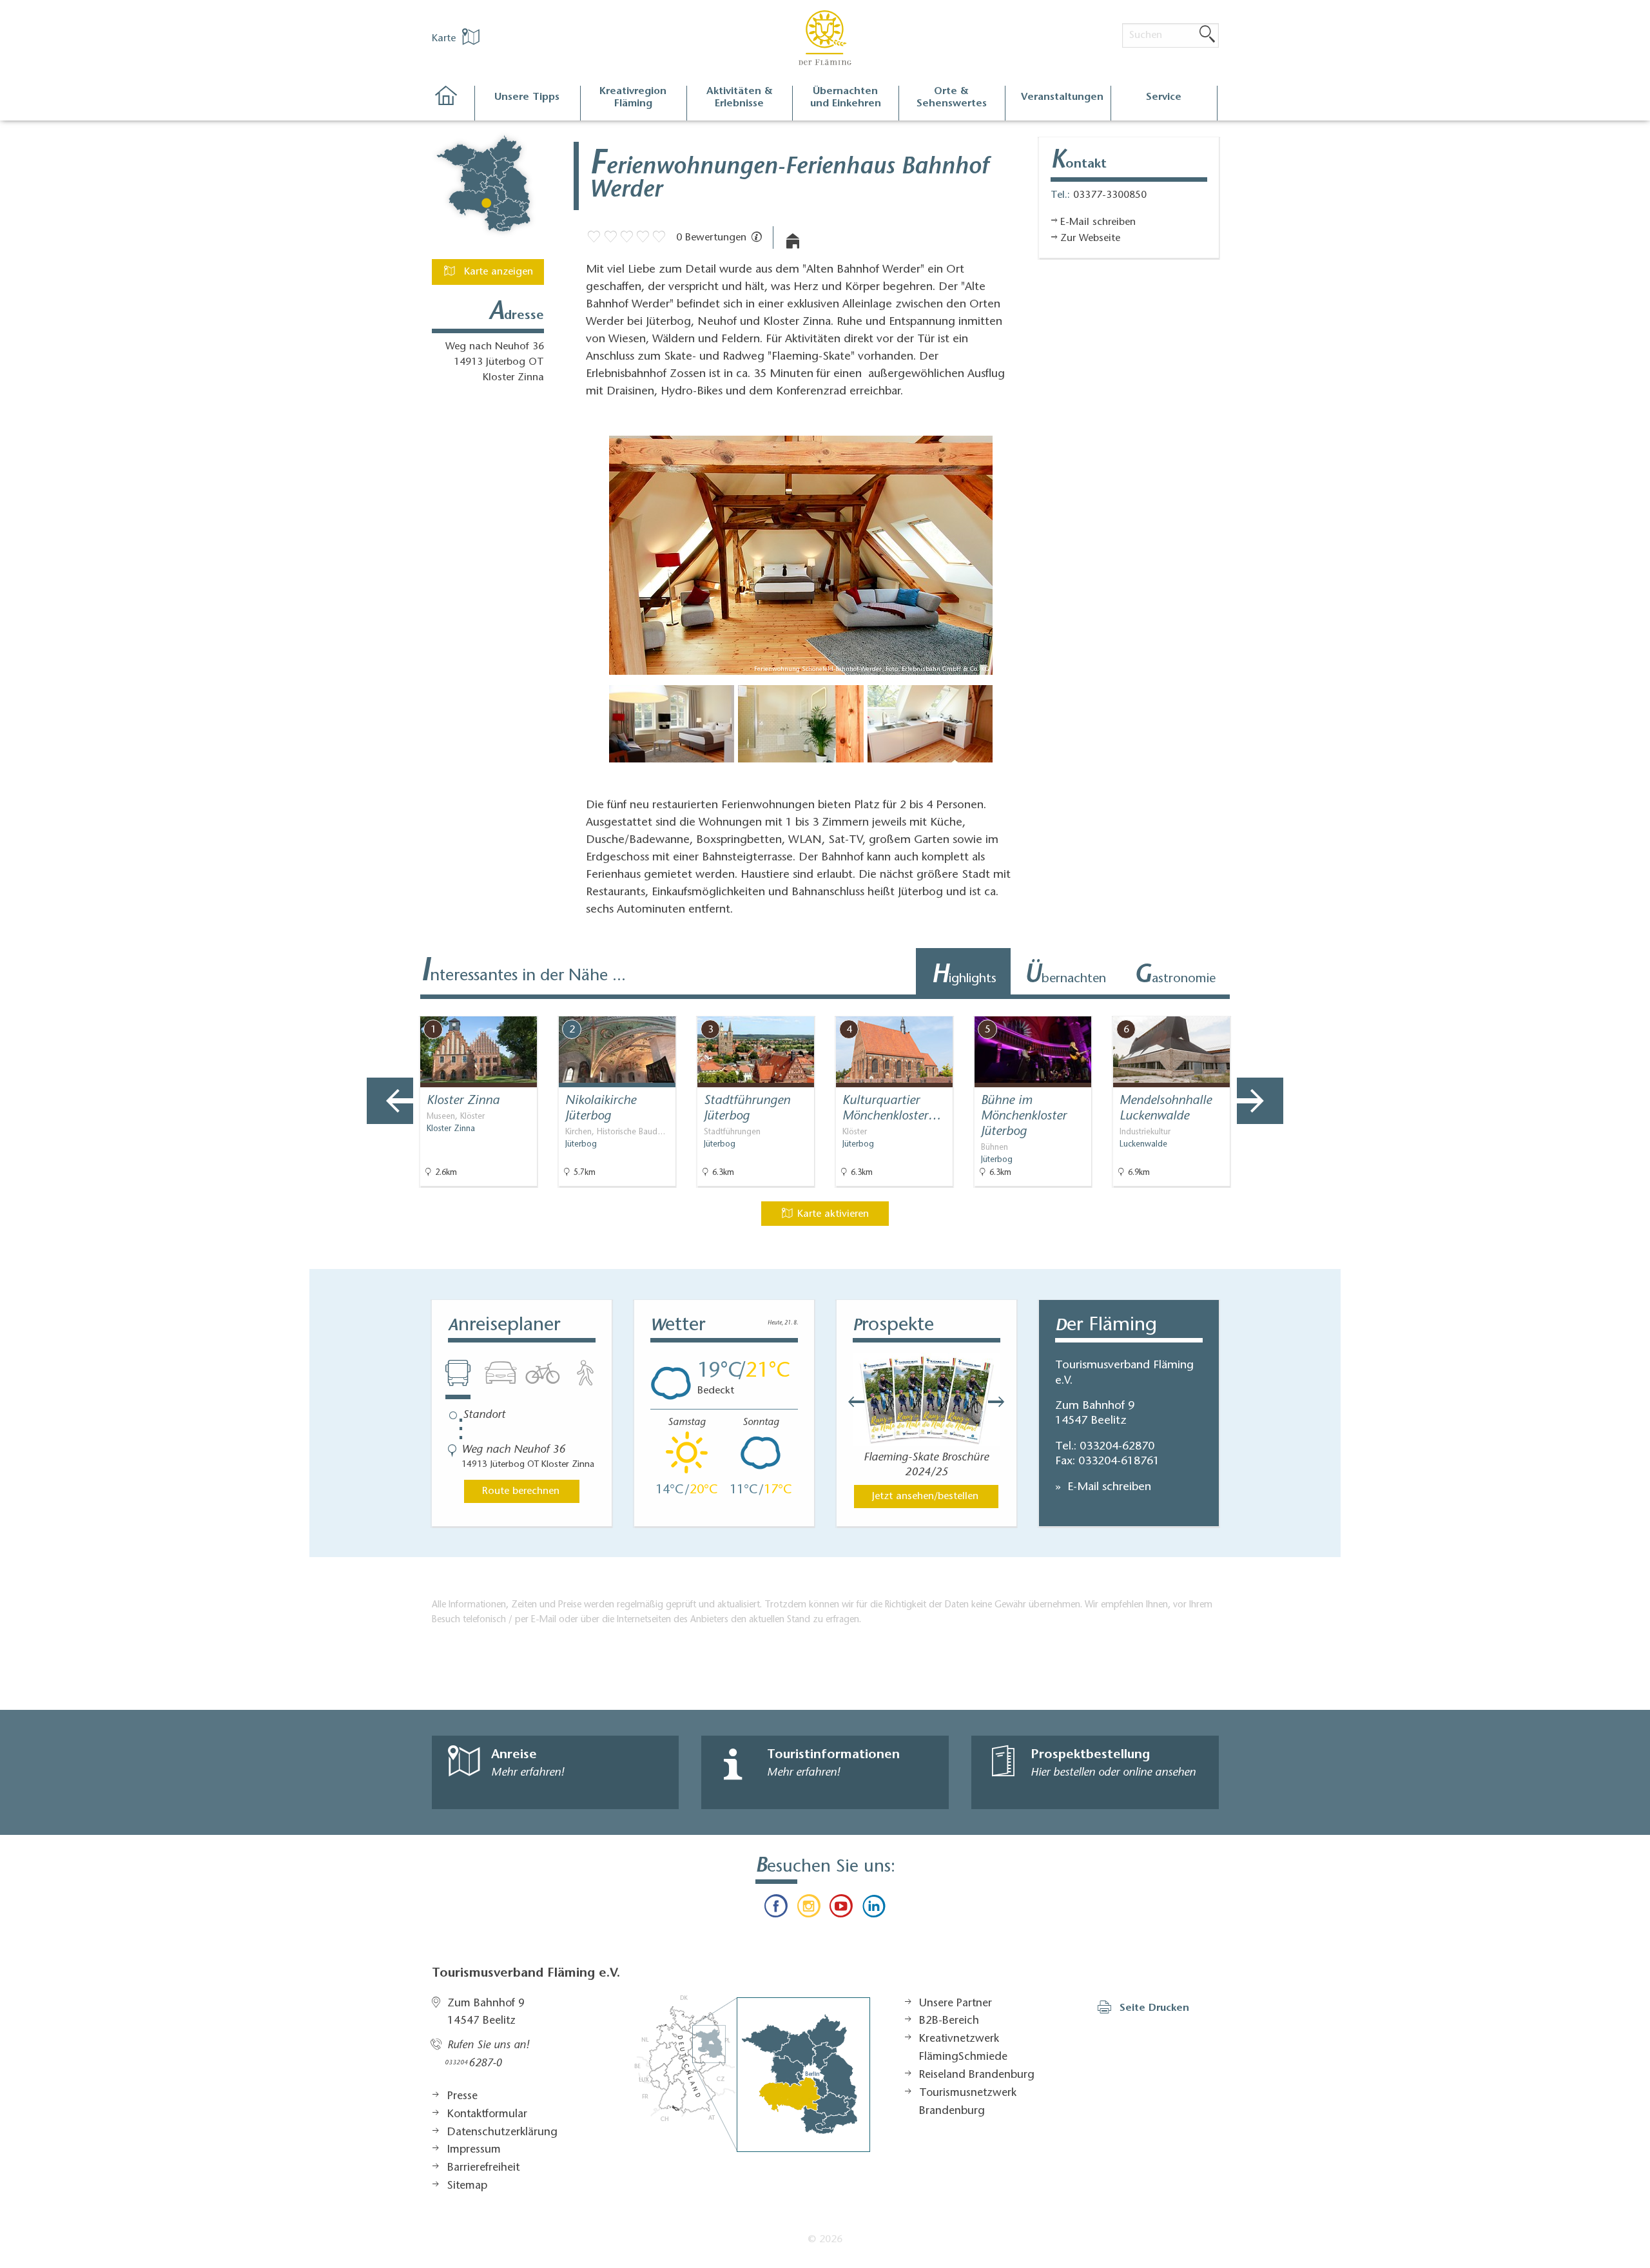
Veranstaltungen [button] (1062, 97)
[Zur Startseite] (453, 103)
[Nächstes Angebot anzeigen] (1260, 1101)
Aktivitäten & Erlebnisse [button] (740, 98)
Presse (462, 2097)
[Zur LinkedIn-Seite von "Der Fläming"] (873, 1909)
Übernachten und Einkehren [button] (846, 98)
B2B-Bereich (949, 2021)
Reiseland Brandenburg (977, 2075)
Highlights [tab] (964, 976)
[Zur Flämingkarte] (752, 2074)
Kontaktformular (487, 2115)
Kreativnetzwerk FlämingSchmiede (963, 2048)
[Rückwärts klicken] (850, 1402)
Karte (445, 39)
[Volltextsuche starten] (1207, 35)
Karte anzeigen (497, 272)
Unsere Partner (956, 2004)
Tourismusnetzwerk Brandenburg (968, 2102)
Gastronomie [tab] (1175, 976)
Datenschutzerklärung (502, 2133)
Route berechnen (521, 1491)
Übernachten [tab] (1065, 976)
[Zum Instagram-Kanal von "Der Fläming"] (809, 1909)
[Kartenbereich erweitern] (1328, 1006)
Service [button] (1164, 97)
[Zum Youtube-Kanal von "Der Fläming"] (841, 1909)
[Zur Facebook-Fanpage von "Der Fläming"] (776, 1909)
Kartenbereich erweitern (1265, 1005)
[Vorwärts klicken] (1003, 1402)
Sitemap (467, 2186)
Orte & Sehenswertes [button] (952, 98)
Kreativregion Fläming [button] (633, 98)
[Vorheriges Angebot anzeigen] (390, 1101)
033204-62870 (1117, 1447)
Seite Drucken (1154, 2008)
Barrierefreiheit (483, 2168)
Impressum (474, 2150)
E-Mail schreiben (1108, 1488)
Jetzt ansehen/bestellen (925, 1497)
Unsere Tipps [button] (527, 97)
